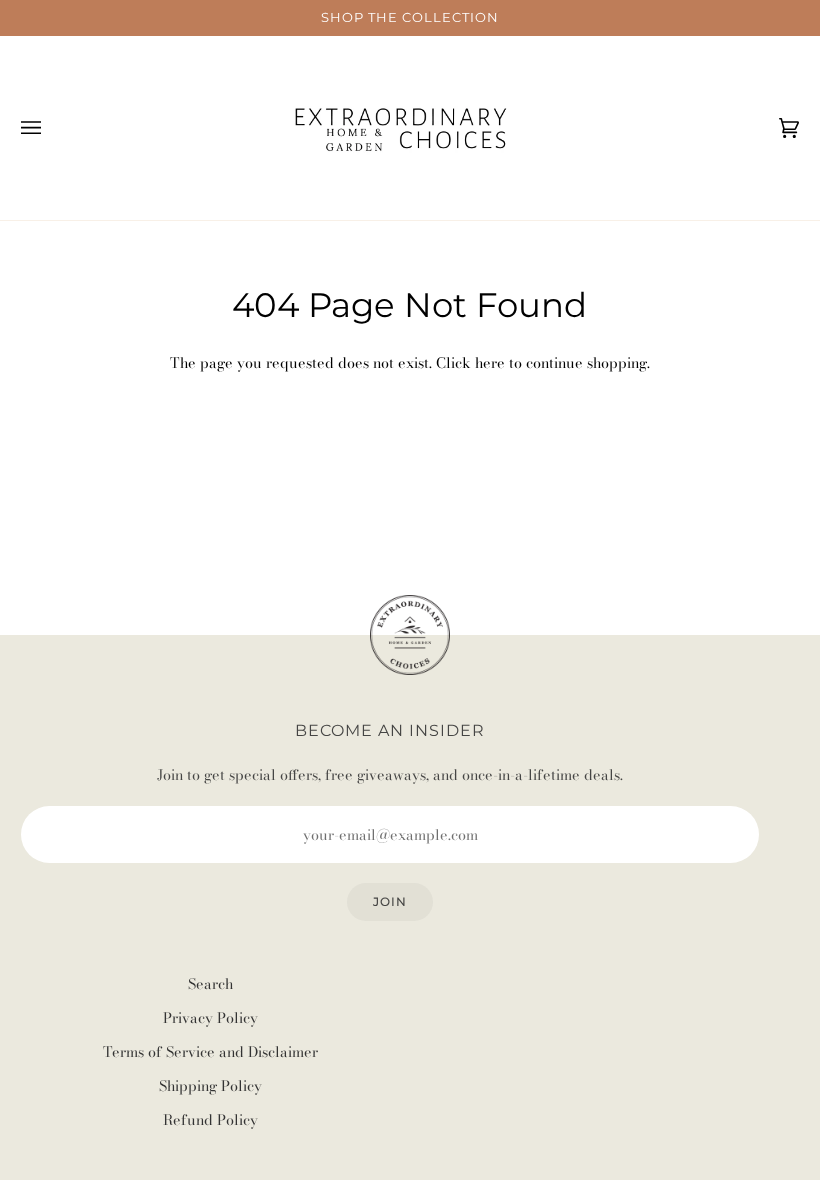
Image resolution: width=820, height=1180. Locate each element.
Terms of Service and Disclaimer (210, 1052)
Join (390, 901)
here (490, 363)
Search (210, 984)
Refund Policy (210, 1120)
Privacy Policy (210, 1018)
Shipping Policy (210, 1086)
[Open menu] (51, 128)
